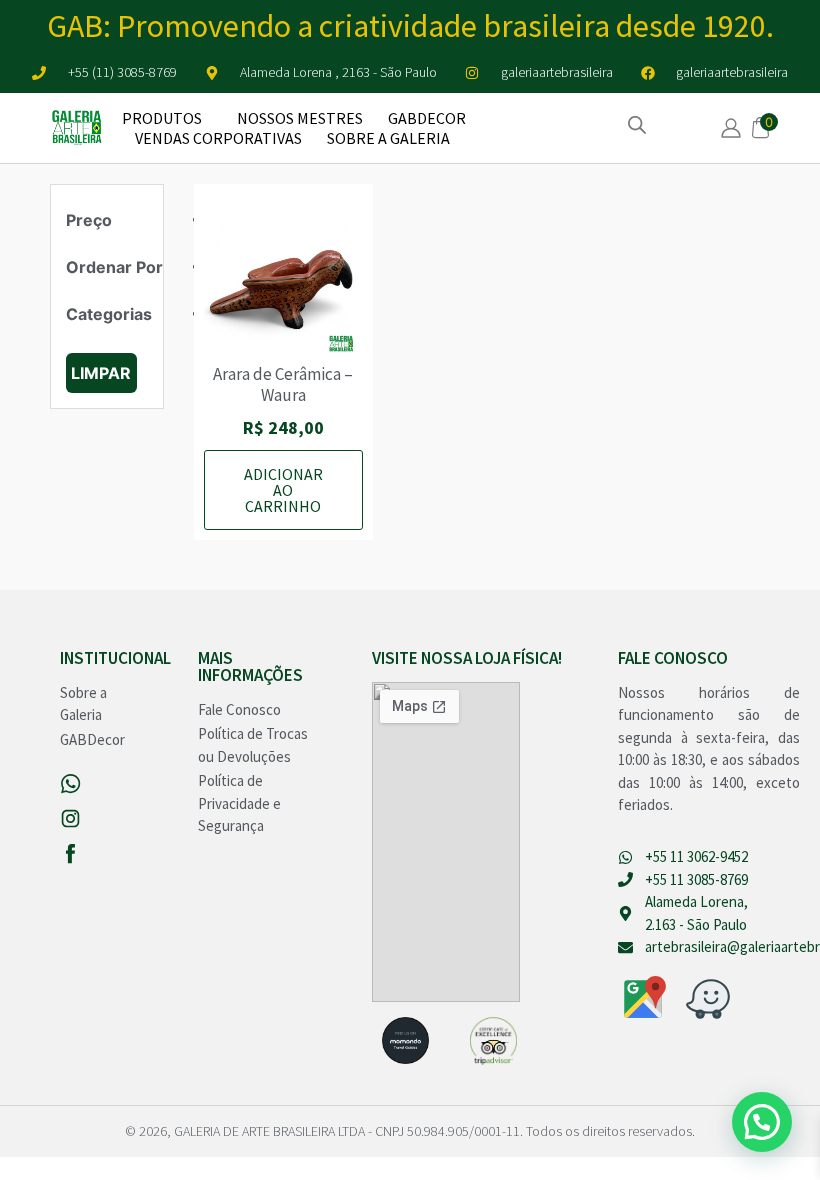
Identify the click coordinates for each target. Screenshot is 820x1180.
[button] (762, 1122)
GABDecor (427, 118)
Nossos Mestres (300, 118)
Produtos (162, 118)
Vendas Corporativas (218, 138)
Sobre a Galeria (388, 138)
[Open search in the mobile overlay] (637, 124)
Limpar (101, 373)
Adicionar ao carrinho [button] (283, 490)
